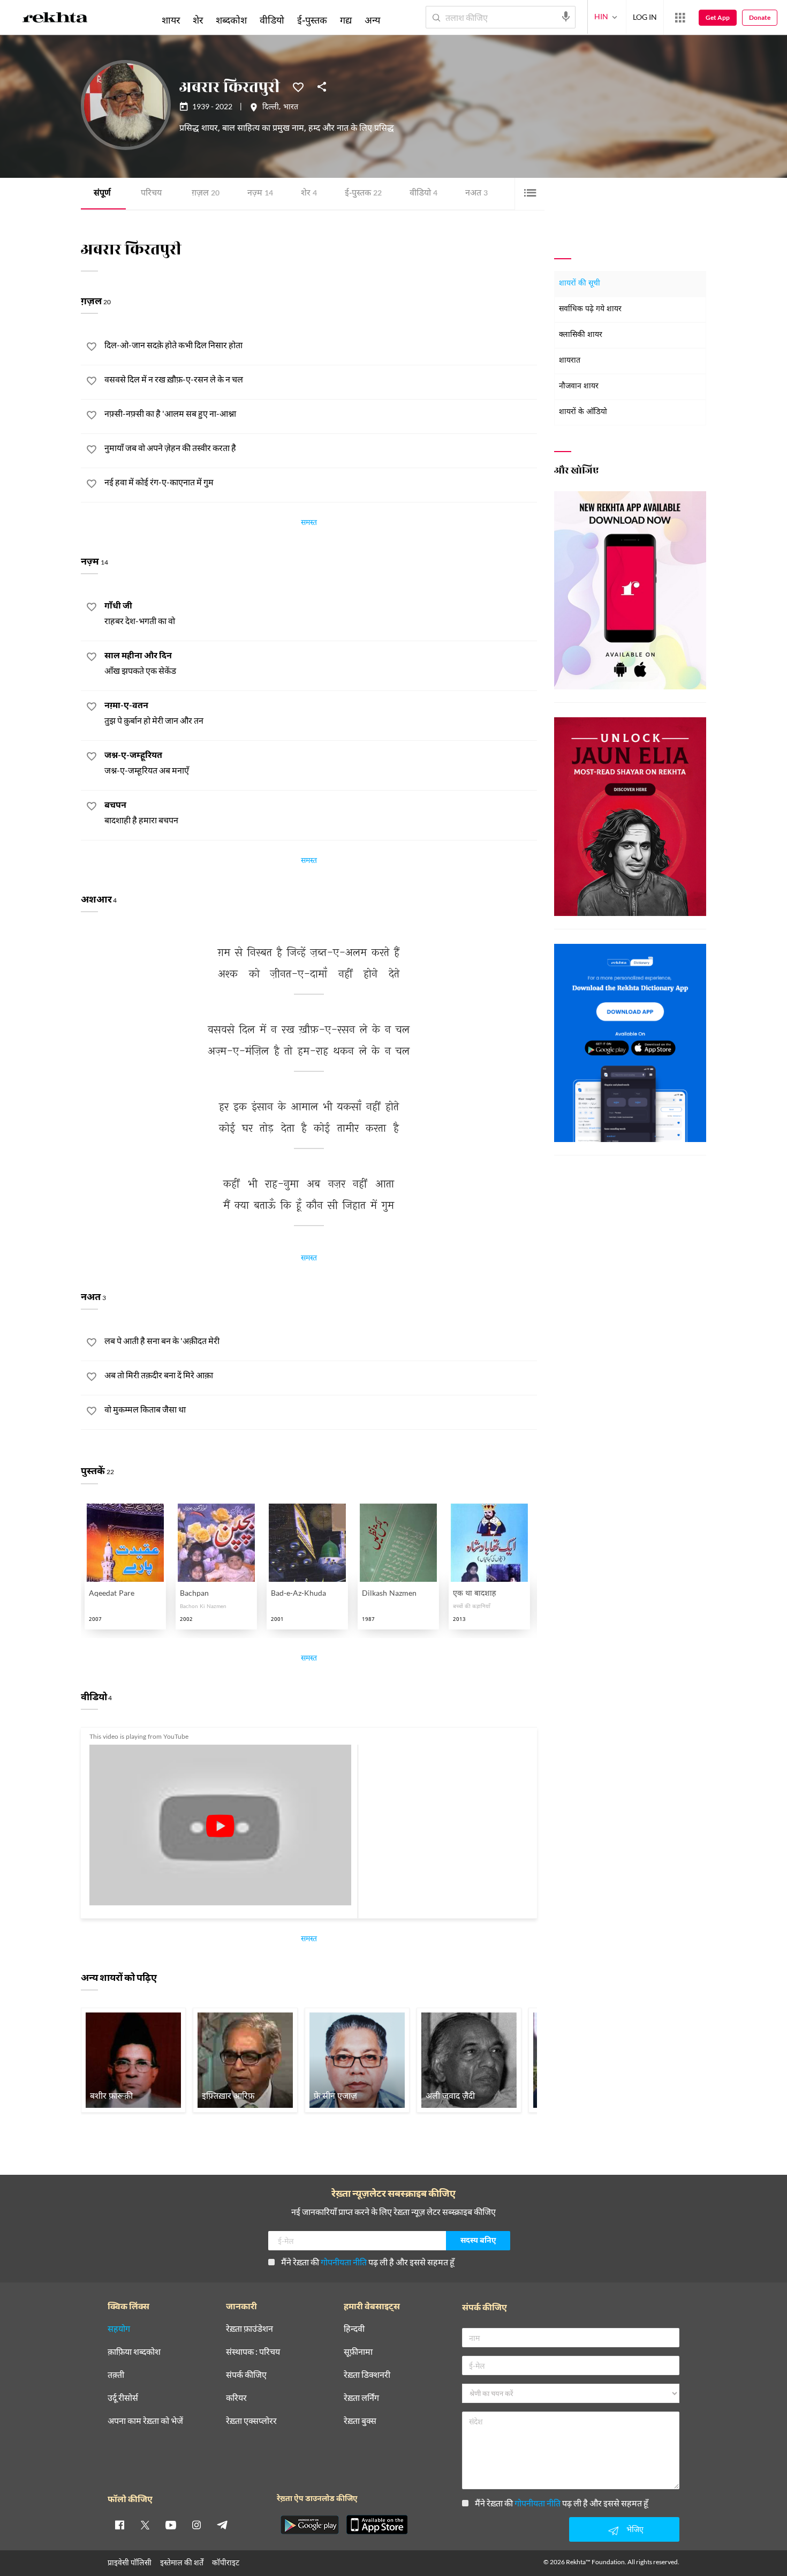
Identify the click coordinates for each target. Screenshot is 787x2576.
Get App (718, 17)
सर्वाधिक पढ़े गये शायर (590, 309)
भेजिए (635, 2529)
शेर (309, 194)
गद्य (346, 20)
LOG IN (645, 17)
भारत (291, 108)
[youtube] (171, 2525)
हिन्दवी (354, 2329)
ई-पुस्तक (363, 194)
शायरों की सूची (580, 284)
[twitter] (145, 2525)
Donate (760, 17)
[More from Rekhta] (680, 18)
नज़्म (260, 194)
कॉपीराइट (226, 2562)
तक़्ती (116, 2375)
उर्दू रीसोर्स (123, 2398)
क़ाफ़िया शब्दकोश (134, 2352)
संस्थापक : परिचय (253, 2352)
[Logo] (55, 19)
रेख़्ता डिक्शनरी (367, 2375)
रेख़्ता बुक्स (360, 2421)
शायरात (570, 361)
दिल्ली (271, 108)
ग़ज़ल (206, 194)
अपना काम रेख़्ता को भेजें (145, 2421)
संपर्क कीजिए (246, 2375)
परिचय (151, 194)
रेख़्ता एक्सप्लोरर (251, 2421)
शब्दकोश (231, 20)
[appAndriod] (309, 2525)
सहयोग (119, 2329)
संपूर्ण (102, 194)
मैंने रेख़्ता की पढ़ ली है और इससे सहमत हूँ (368, 2262)
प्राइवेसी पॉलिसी (130, 2562)
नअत (476, 194)
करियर (236, 2398)
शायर (171, 20)
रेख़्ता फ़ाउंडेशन (249, 2329)
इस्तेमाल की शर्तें (182, 2562)
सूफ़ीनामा (358, 2352)
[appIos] (377, 2525)
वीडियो (423, 194)
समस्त (309, 524)
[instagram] (196, 2525)
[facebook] (119, 2525)
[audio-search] (566, 17)
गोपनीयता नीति (344, 2262)
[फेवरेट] (298, 86)
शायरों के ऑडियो (583, 412)
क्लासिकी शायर (581, 335)
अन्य (372, 20)
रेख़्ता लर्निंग (361, 2398)
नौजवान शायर (579, 386)
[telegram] (222, 2525)
